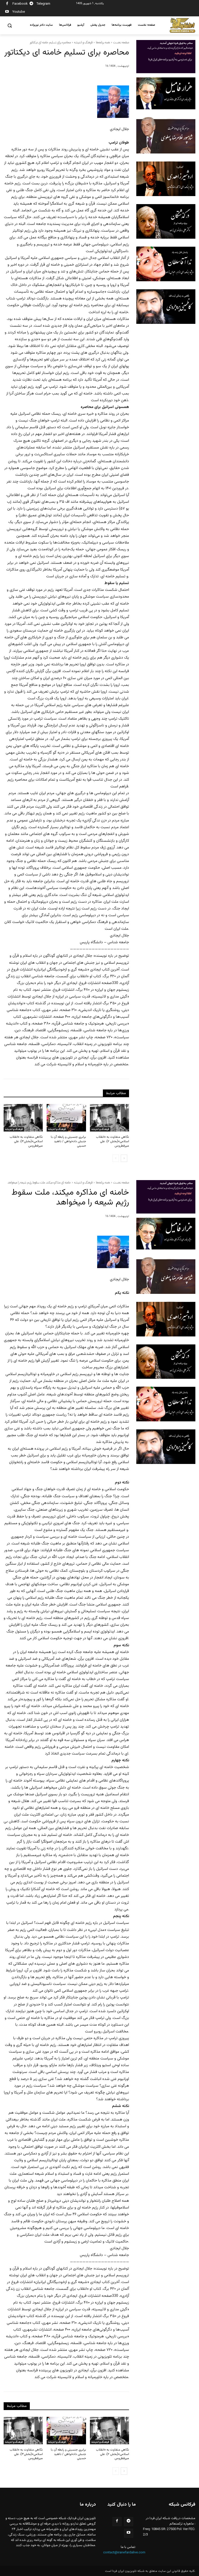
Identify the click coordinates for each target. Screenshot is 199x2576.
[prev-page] (116, 1158)
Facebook (20, 4)
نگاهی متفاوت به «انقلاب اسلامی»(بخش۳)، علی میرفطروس (26, 1141)
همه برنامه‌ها (103, 42)
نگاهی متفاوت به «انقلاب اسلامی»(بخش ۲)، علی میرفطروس (112, 1141)
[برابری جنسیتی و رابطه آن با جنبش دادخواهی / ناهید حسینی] (66, 1118)
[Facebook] (7, 4)
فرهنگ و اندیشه (83, 42)
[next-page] (124, 1158)
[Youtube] (7, 12)
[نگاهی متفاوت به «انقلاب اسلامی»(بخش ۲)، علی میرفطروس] (109, 1118)
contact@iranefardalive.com (124, 2553)
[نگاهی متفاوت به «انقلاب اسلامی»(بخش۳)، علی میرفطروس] (23, 1118)
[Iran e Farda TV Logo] (182, 25)
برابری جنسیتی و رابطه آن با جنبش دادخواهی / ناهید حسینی (68, 1141)
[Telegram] (31, 4)
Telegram (43, 4)
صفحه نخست (121, 42)
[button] (10, 26)
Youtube (19, 12)
